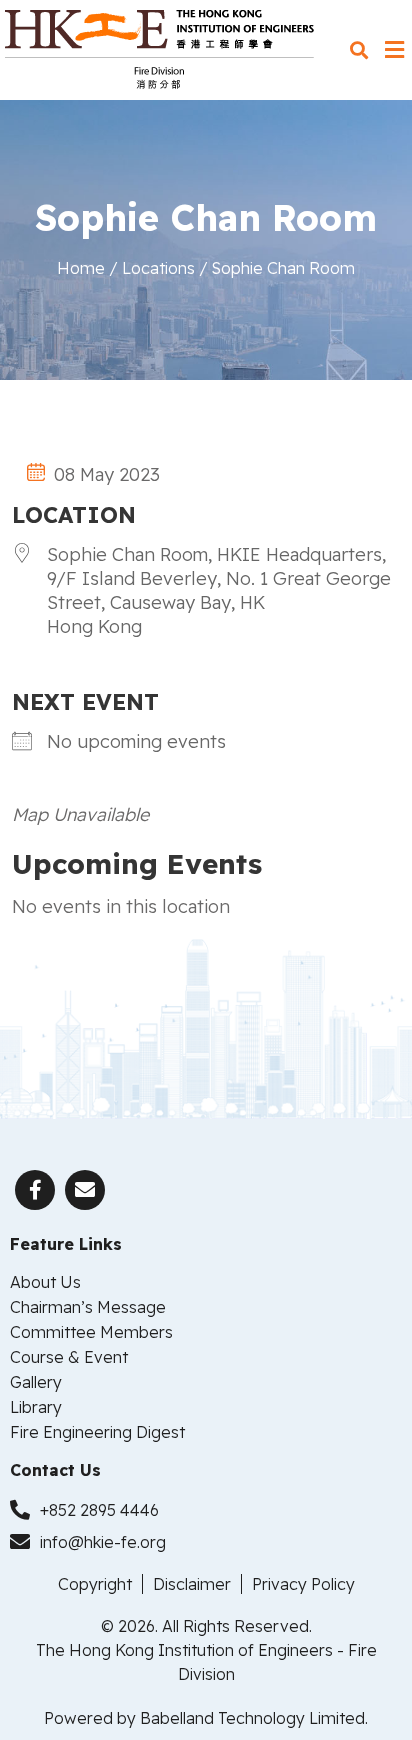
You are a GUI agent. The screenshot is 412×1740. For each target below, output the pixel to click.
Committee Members (91, 1332)
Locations (158, 268)
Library (36, 1407)
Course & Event (69, 1357)
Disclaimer (192, 1584)
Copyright (95, 1584)
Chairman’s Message (88, 1307)
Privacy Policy (303, 1584)
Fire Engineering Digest (97, 1432)
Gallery (36, 1382)
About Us (45, 1282)
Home (81, 268)
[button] (358, 50)
